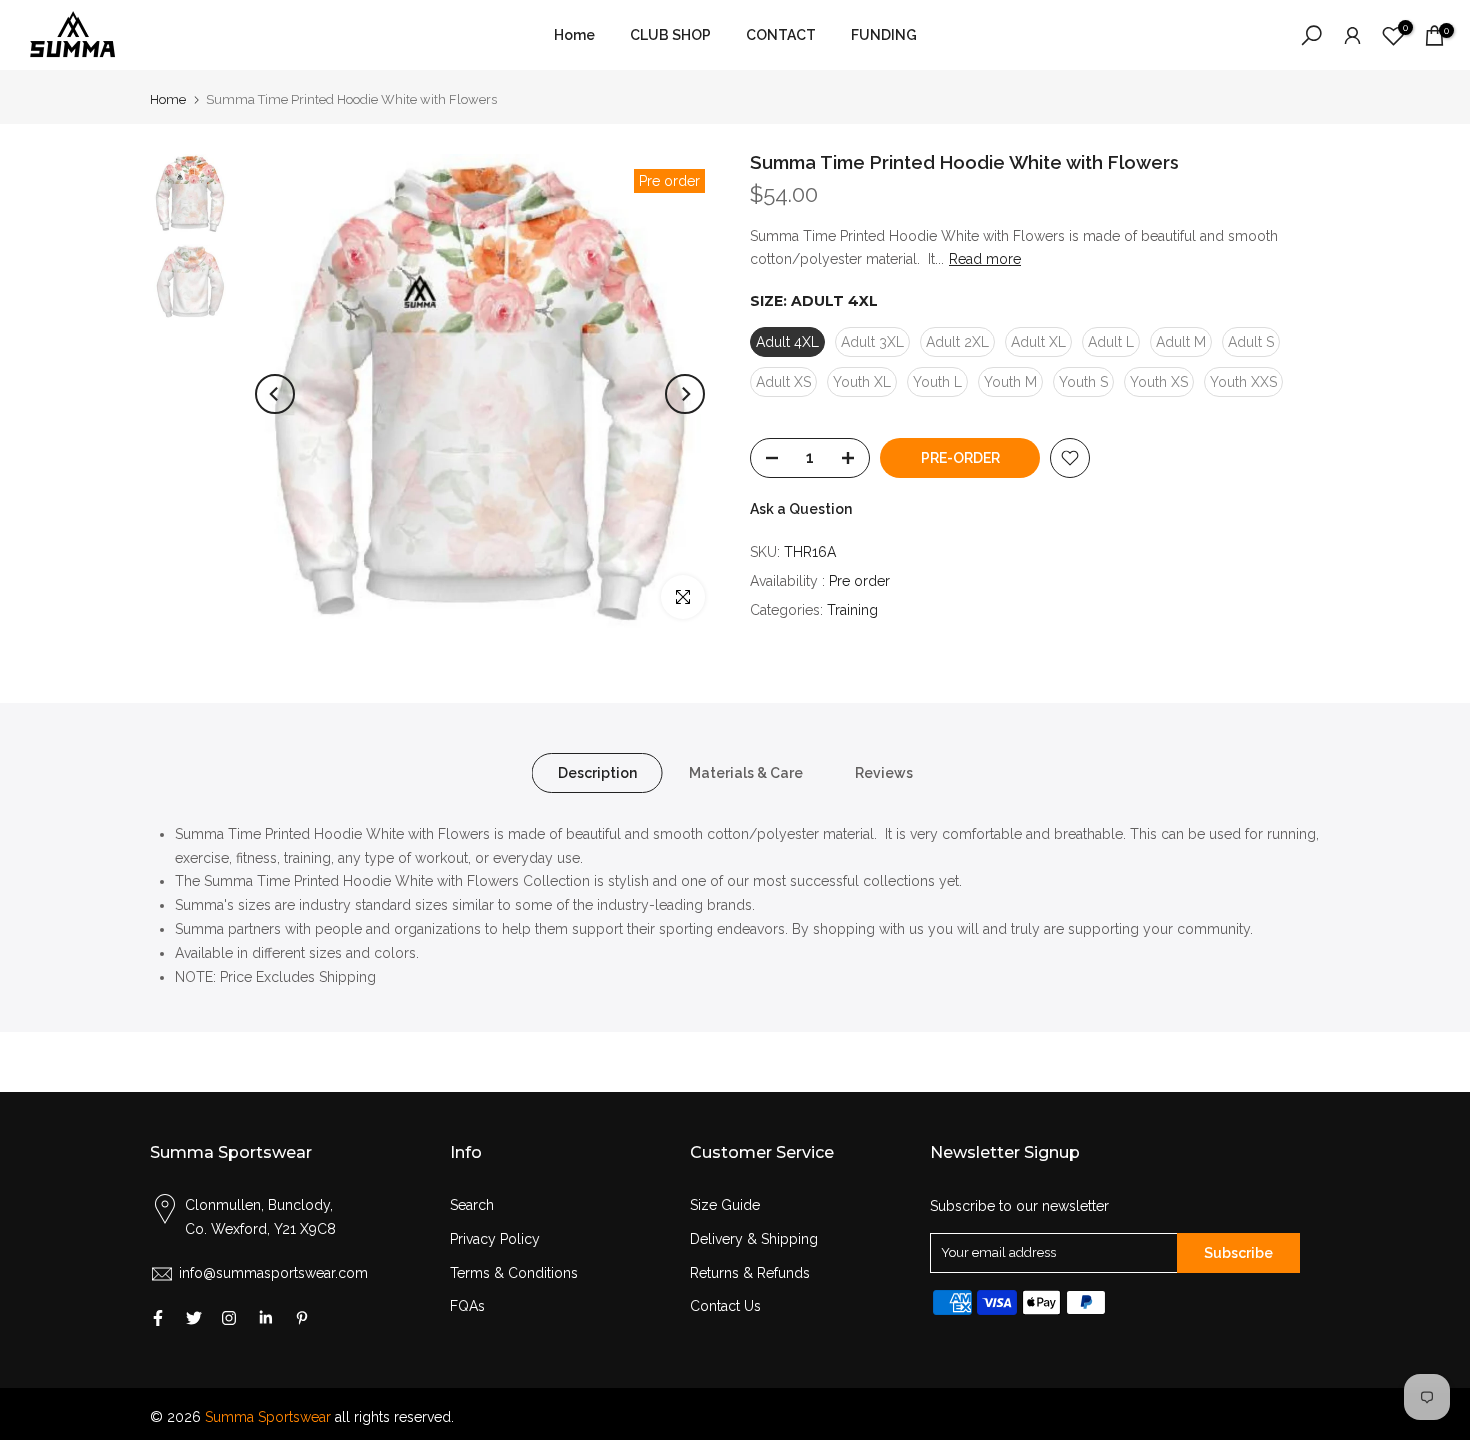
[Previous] (275, 394)
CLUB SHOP (670, 35)
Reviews (884, 772)
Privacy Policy (495, 1239)
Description (597, 772)
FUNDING (884, 35)
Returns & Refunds (750, 1273)
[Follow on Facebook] (158, 1318)
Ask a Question (801, 509)
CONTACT (781, 35)
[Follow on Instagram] (229, 1318)
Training (852, 610)
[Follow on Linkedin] (265, 1318)
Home (574, 35)
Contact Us (725, 1306)
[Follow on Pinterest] (302, 1318)
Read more (985, 259)
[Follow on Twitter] (194, 1318)
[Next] (685, 394)
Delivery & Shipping (754, 1239)
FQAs (467, 1306)
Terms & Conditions (514, 1273)
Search (472, 1205)
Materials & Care (746, 772)
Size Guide (725, 1205)
